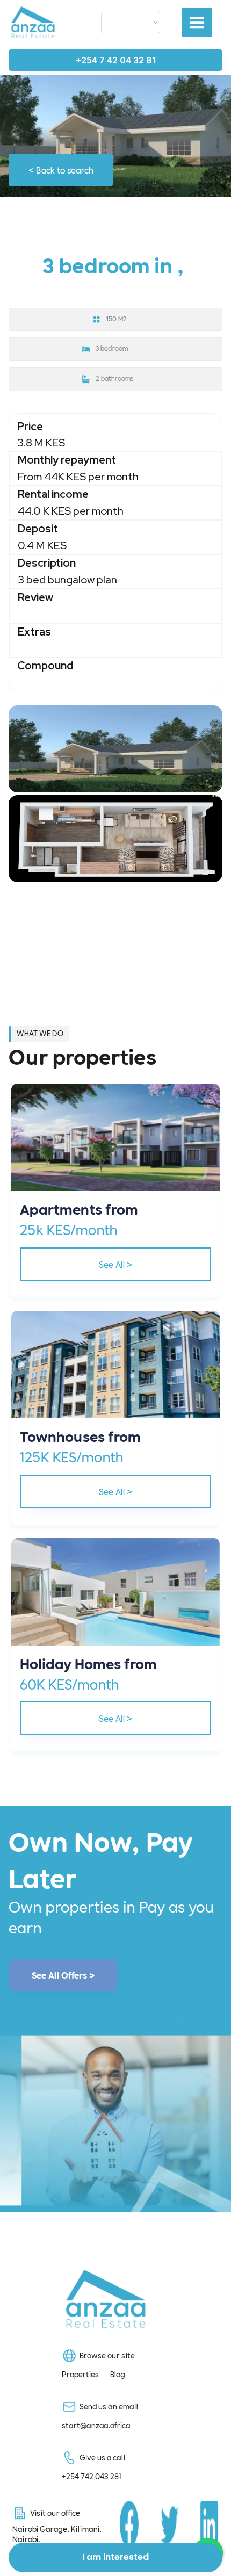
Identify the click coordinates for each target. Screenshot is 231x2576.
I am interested (115, 2557)
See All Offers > (63, 1975)
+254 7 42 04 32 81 (116, 60)
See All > (115, 1264)
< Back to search (61, 169)
